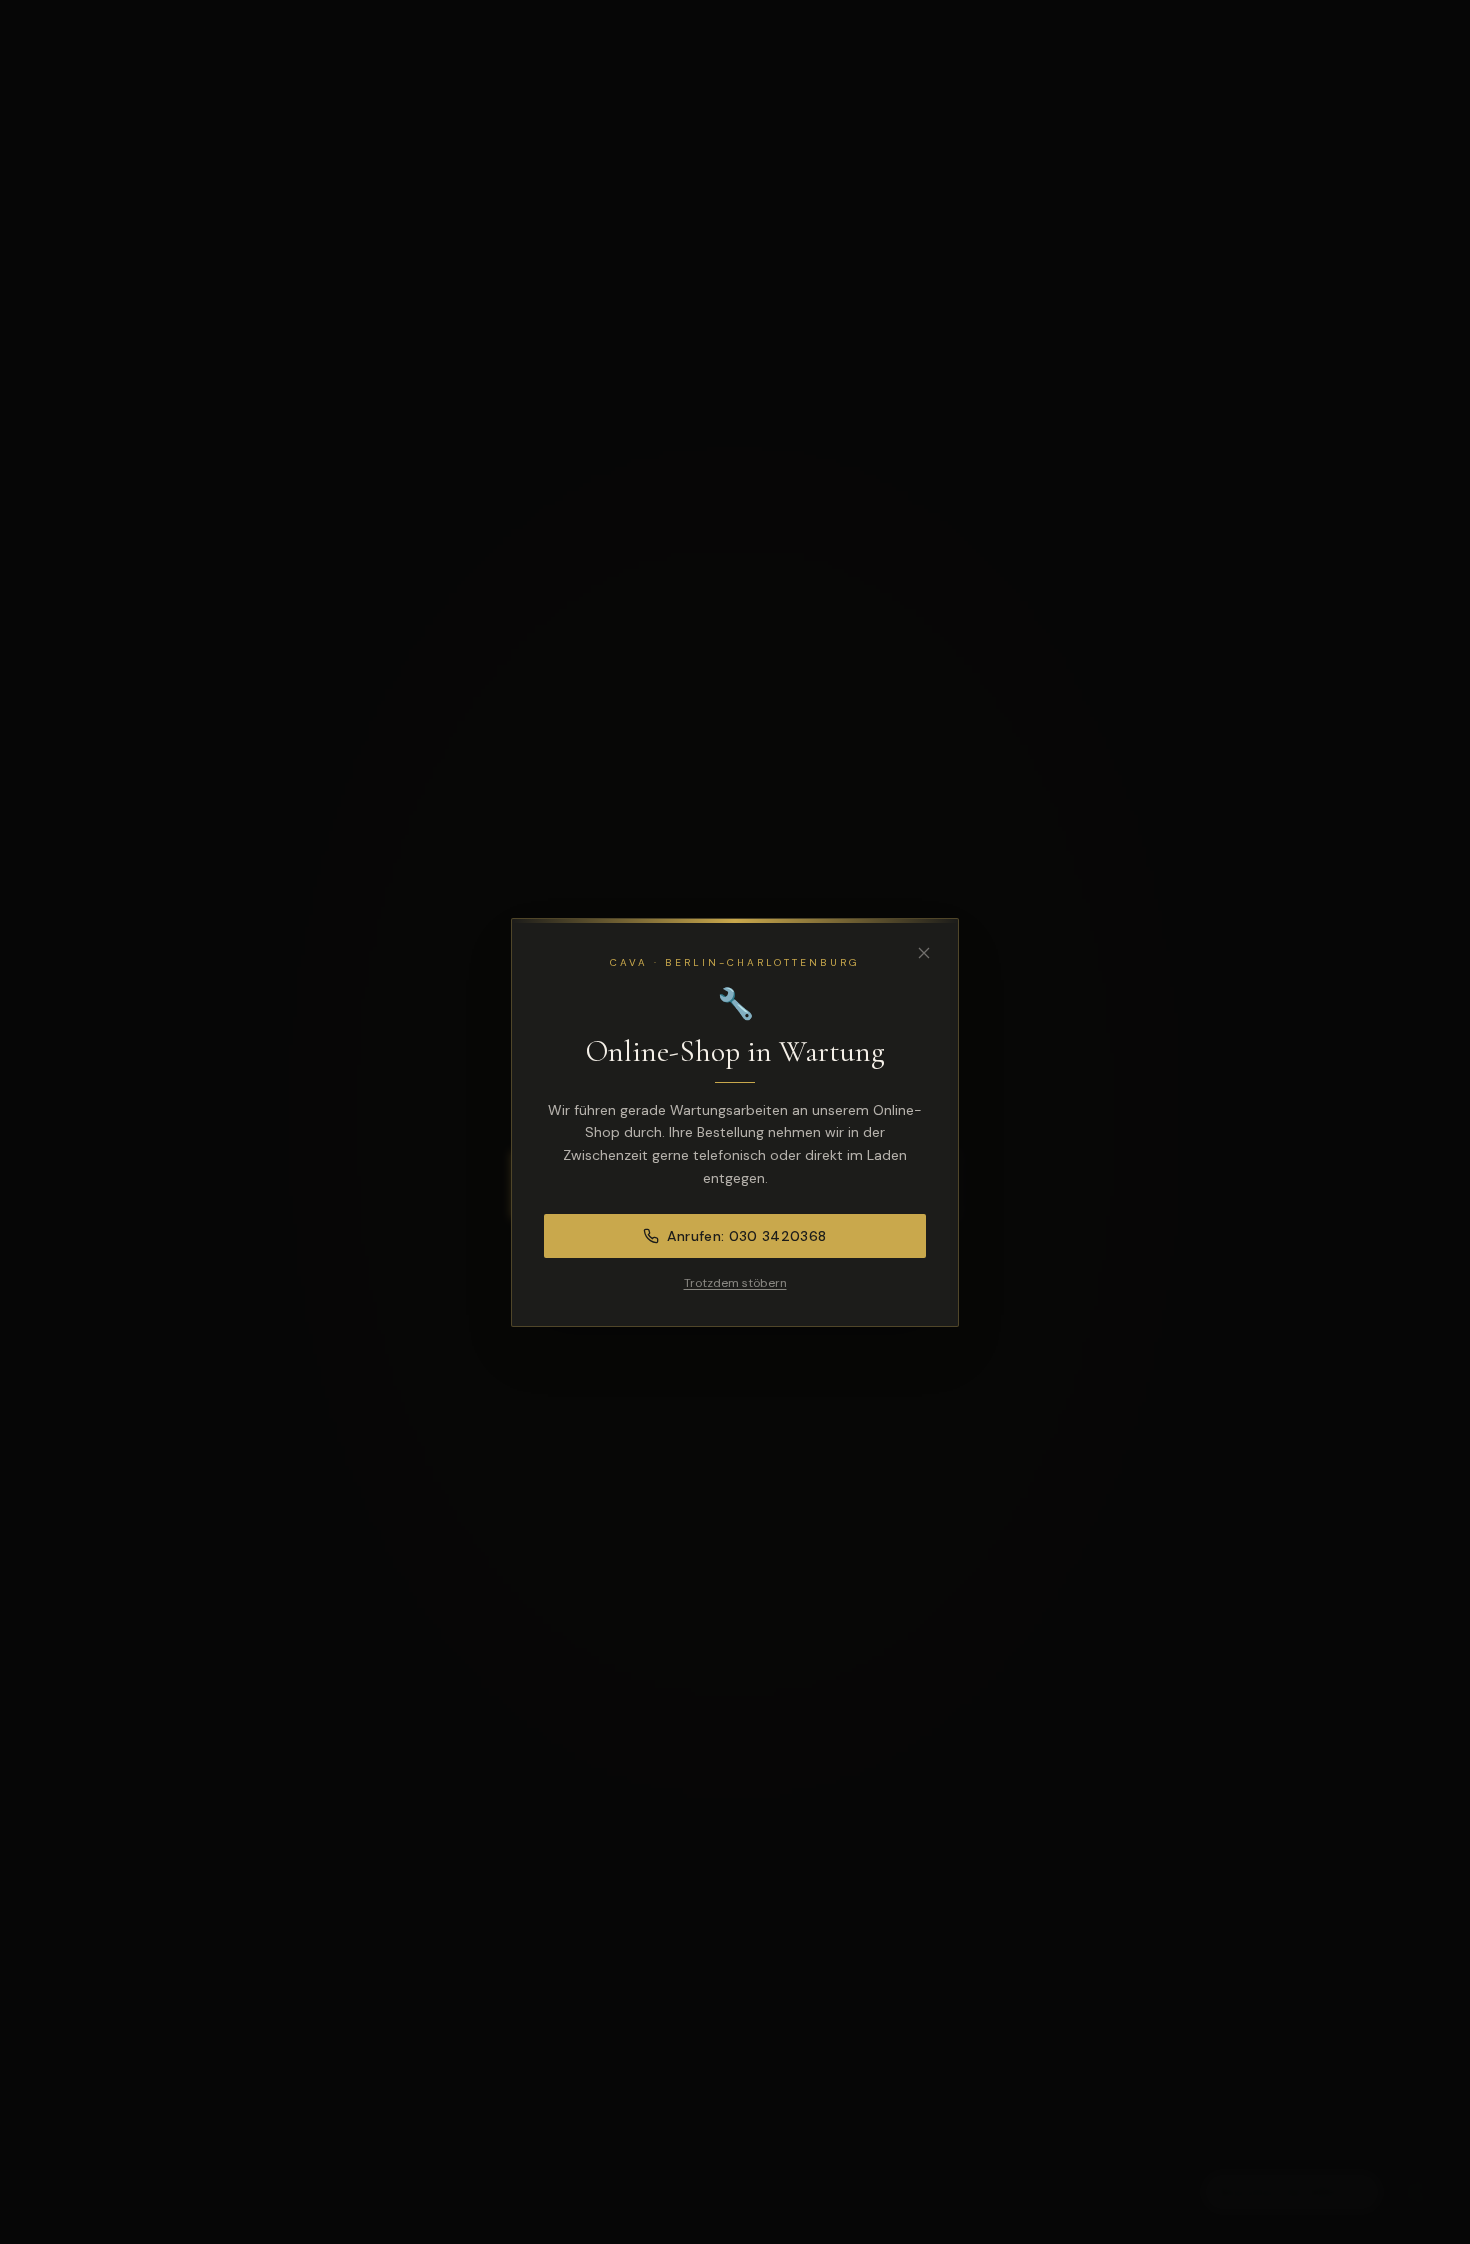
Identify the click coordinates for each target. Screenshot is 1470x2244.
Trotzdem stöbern (735, 1283)
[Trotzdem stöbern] (924, 953)
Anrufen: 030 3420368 (746, 1236)
